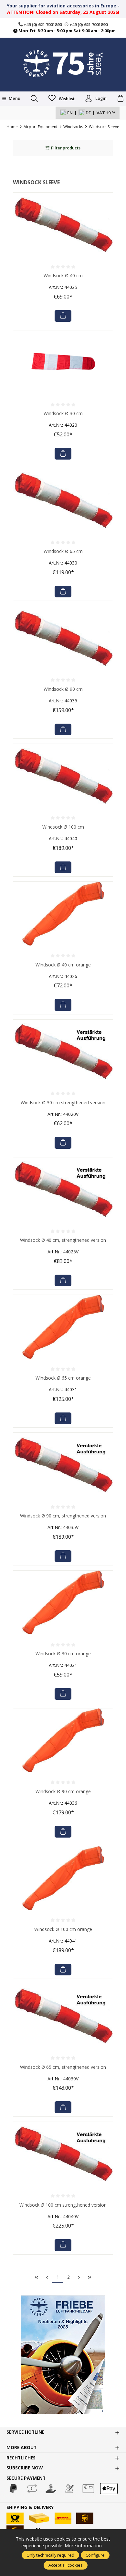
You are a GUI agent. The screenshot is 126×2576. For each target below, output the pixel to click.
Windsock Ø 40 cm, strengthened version (63, 1240)
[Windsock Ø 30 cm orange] (63, 1602)
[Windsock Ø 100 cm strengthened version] (63, 2154)
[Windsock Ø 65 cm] (63, 500)
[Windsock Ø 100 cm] (63, 776)
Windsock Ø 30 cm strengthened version (63, 1103)
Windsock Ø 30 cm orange (63, 1654)
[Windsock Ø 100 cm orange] (63, 1878)
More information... (85, 2546)
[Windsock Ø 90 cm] (63, 638)
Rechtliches (21, 2458)
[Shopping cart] (121, 99)
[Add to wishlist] (106, 199)
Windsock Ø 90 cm (63, 689)
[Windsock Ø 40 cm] (63, 224)
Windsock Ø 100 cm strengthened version (63, 2205)
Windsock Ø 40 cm (63, 276)
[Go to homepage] (63, 64)
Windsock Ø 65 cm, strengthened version (63, 2067)
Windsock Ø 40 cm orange (63, 965)
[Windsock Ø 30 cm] (63, 362)
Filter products (66, 148)
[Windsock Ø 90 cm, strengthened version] (63, 1465)
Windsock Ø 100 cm (63, 827)
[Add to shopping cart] (63, 316)
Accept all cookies (66, 2565)
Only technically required (50, 2555)
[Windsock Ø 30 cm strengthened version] (63, 1051)
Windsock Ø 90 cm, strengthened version (63, 1516)
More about (21, 2448)
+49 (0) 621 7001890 (42, 24)
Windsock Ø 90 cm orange (63, 1791)
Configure (95, 2555)
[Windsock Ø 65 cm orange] (63, 1327)
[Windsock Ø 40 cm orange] (63, 914)
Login (101, 98)
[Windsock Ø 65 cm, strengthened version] (63, 2016)
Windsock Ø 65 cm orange (63, 1378)
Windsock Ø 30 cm (63, 413)
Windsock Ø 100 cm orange (63, 1929)
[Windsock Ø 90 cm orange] (63, 1740)
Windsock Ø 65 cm (63, 551)
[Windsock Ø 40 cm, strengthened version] (63, 1189)
